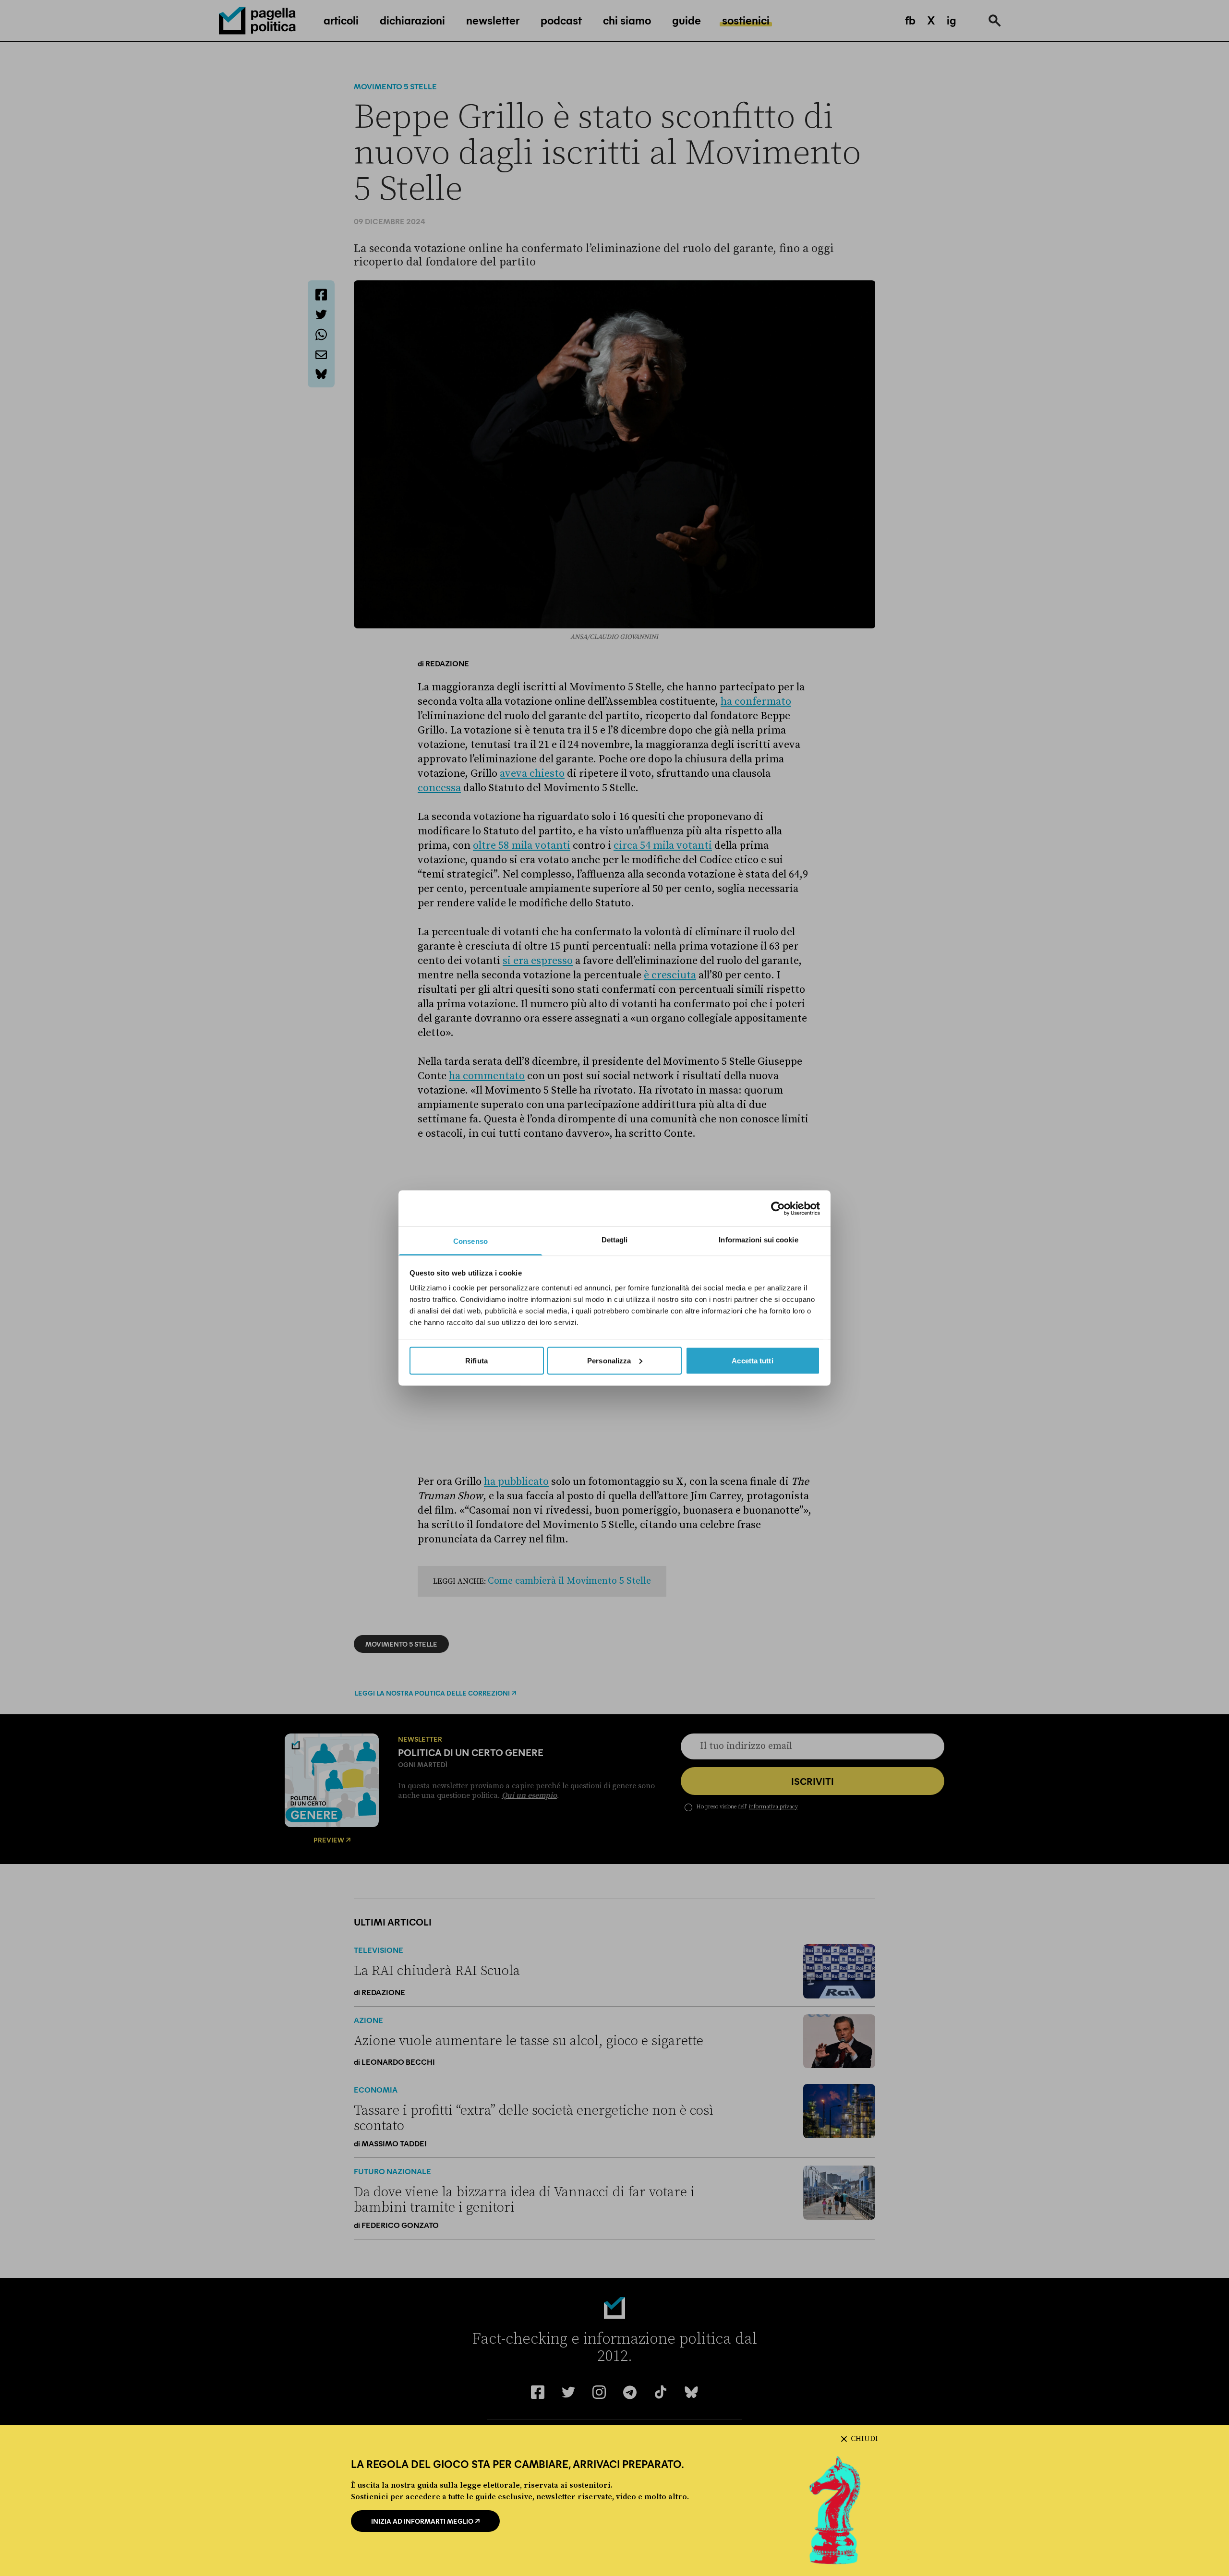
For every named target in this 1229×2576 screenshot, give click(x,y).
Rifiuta (476, 1360)
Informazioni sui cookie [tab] (758, 1240)
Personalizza (609, 1360)
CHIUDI (864, 2439)
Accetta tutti (752, 1360)
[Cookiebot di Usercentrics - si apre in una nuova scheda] (778, 1208)
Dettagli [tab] (615, 1240)
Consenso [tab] (470, 1241)
